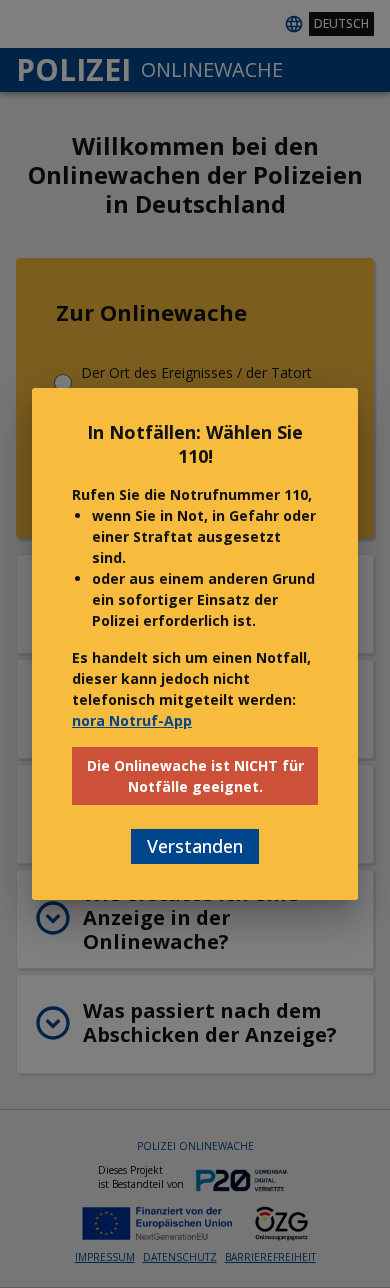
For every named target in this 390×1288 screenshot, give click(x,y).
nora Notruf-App (132, 720)
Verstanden (195, 846)
